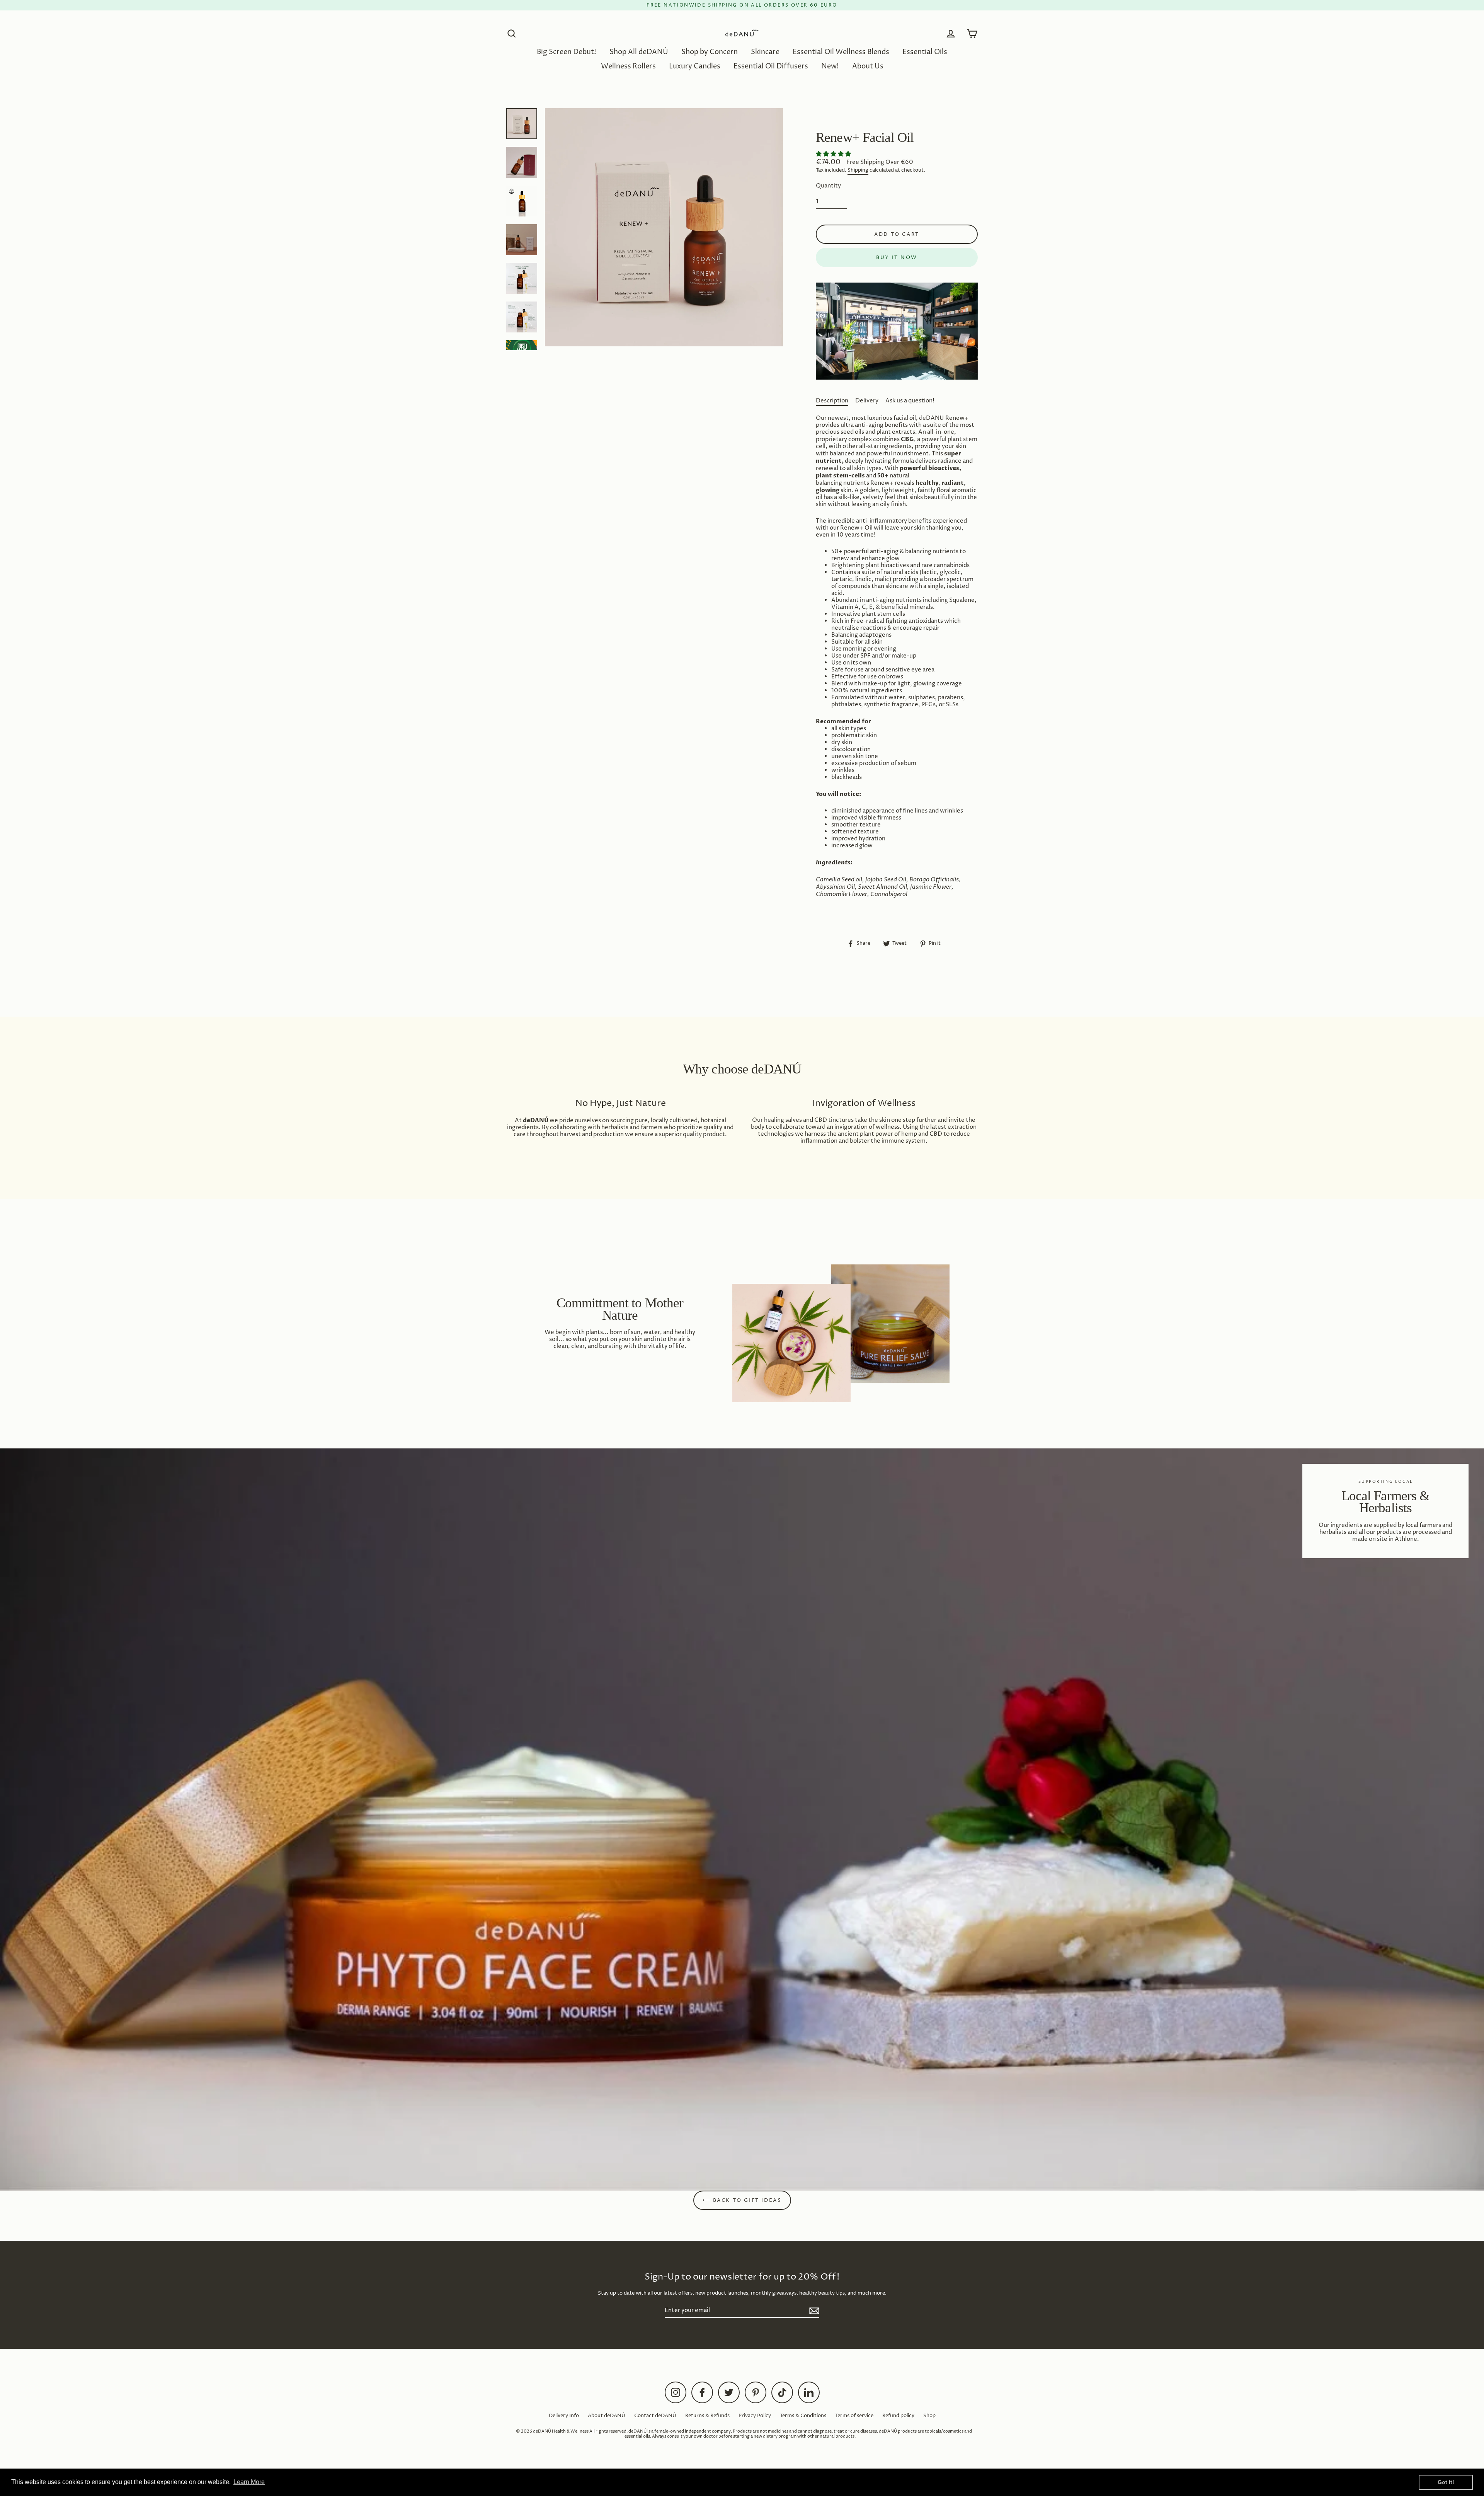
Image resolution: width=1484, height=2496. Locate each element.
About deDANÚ (607, 2416)
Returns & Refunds (707, 2416)
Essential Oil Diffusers (771, 66)
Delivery (867, 401)
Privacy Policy (755, 2416)
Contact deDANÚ (655, 2416)
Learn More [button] (249, 2482)
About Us (868, 66)
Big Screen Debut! (567, 52)
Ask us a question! (910, 401)
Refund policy (898, 2416)
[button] (834, 154)
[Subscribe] (813, 2311)
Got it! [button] (1446, 2482)
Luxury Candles (695, 66)
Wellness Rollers (628, 66)
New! (830, 66)
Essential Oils (925, 52)
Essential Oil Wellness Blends (841, 52)
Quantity (828, 186)
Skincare (765, 52)
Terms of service (854, 2416)
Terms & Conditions (803, 2416)
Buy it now (897, 257)
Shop (929, 2416)
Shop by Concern (710, 52)
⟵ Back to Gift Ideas (742, 2200)
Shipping (858, 170)
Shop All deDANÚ (639, 52)
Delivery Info (564, 2416)
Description (832, 401)
